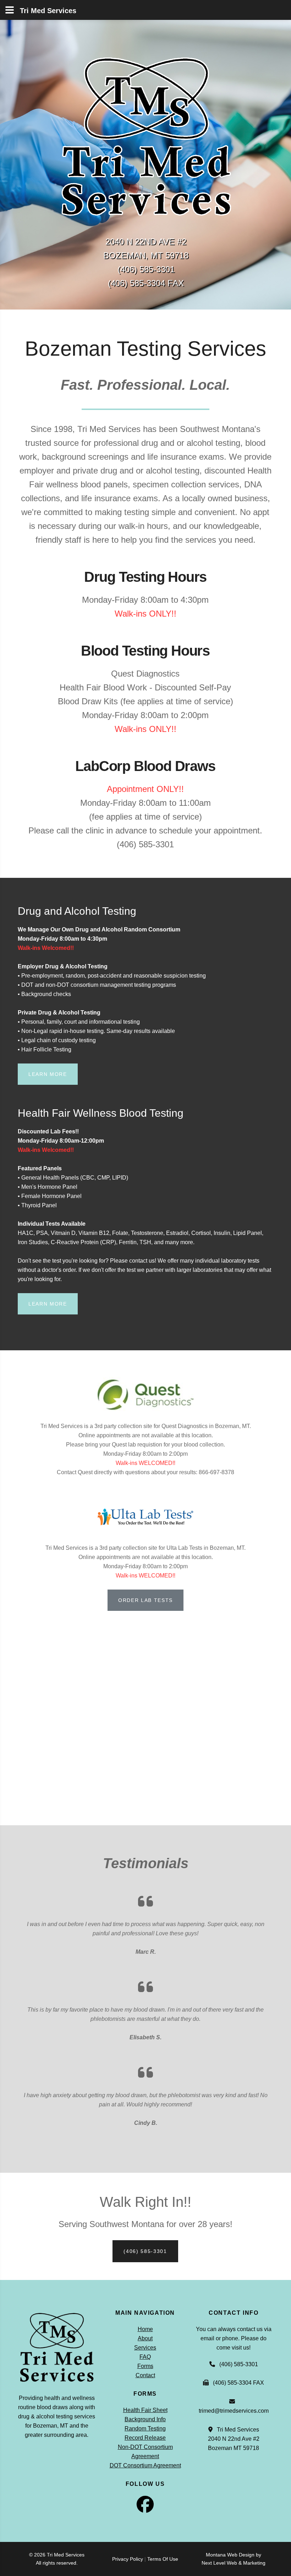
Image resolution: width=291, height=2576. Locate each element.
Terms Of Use (163, 2559)
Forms (145, 2366)
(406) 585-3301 (145, 2251)
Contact (145, 2375)
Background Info (145, 2419)
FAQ (145, 2357)
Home (145, 2329)
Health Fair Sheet (145, 2410)
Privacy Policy (128, 2559)
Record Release (145, 2438)
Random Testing (145, 2429)
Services (145, 2348)
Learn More (48, 1074)
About (145, 2338)
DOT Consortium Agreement (145, 2465)
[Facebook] (145, 2509)
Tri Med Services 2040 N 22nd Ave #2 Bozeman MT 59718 (234, 2439)
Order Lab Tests (145, 1600)
